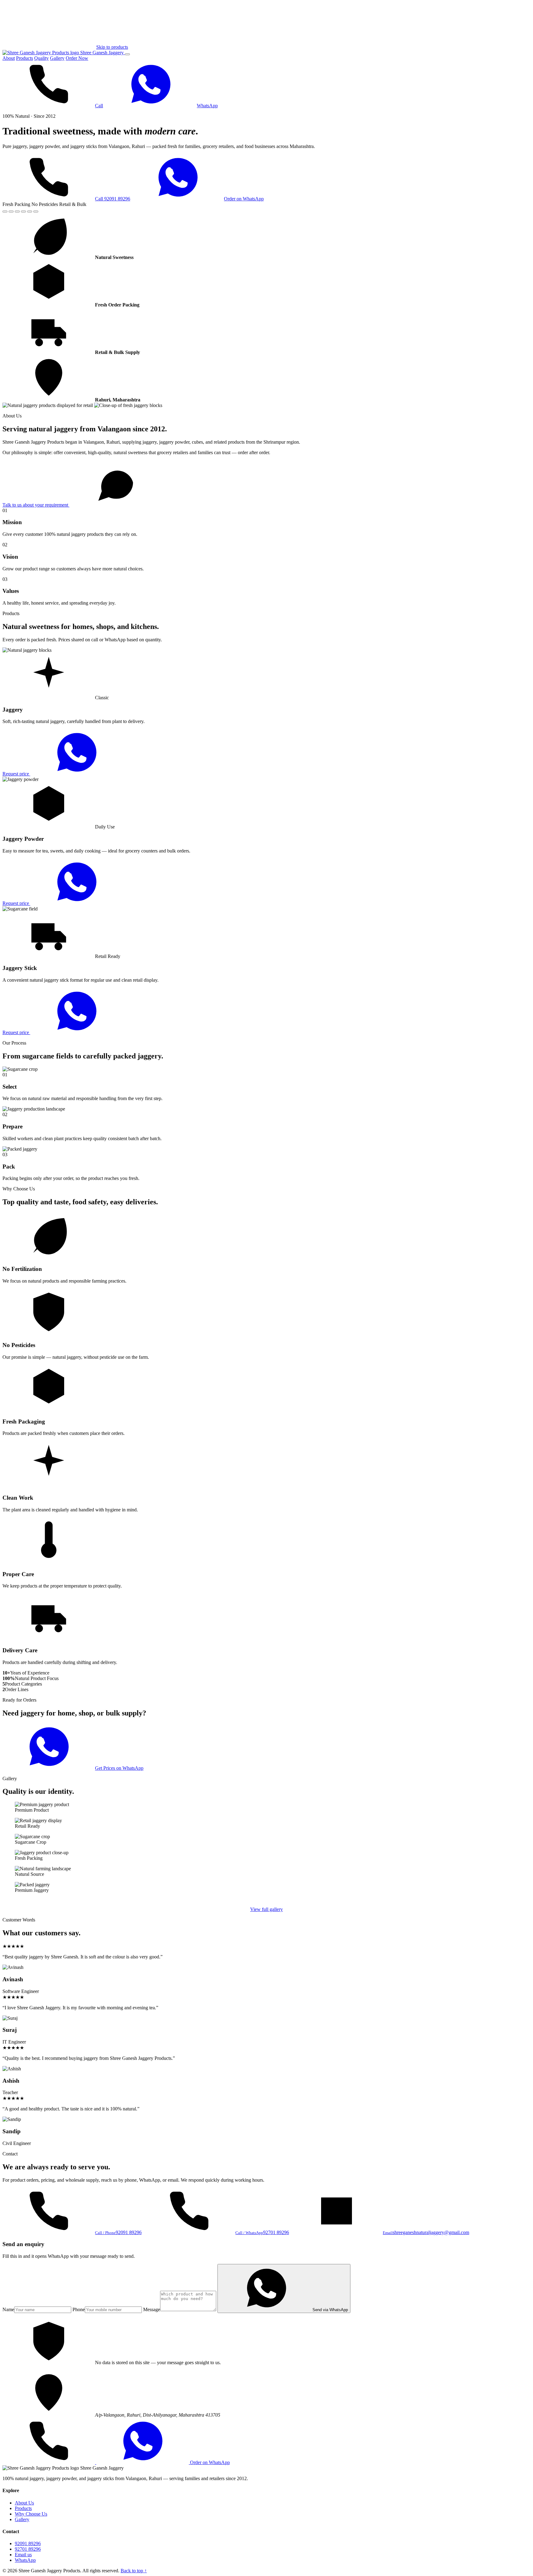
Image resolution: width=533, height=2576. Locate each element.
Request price (16, 774)
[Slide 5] (30, 212)
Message (152, 2309)
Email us (23, 2555)
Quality (41, 58)
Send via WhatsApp (330, 2310)
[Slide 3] (17, 212)
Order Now (77, 58)
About (9, 58)
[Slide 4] (23, 212)
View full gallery (266, 1909)
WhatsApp (207, 106)
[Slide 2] (11, 212)
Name (8, 2309)
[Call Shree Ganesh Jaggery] (49, 2462)
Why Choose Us (31, 2514)
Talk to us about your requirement (36, 505)
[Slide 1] (5, 212)
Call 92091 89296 (113, 199)
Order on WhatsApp (244, 199)
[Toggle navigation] (127, 54)
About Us (24, 2503)
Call (99, 106)
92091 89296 (28, 2543)
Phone (79, 2309)
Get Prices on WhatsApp (119, 1768)
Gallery (57, 58)
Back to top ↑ (134, 2571)
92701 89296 (28, 2549)
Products (25, 58)
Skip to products (112, 47)
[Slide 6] (36, 212)
